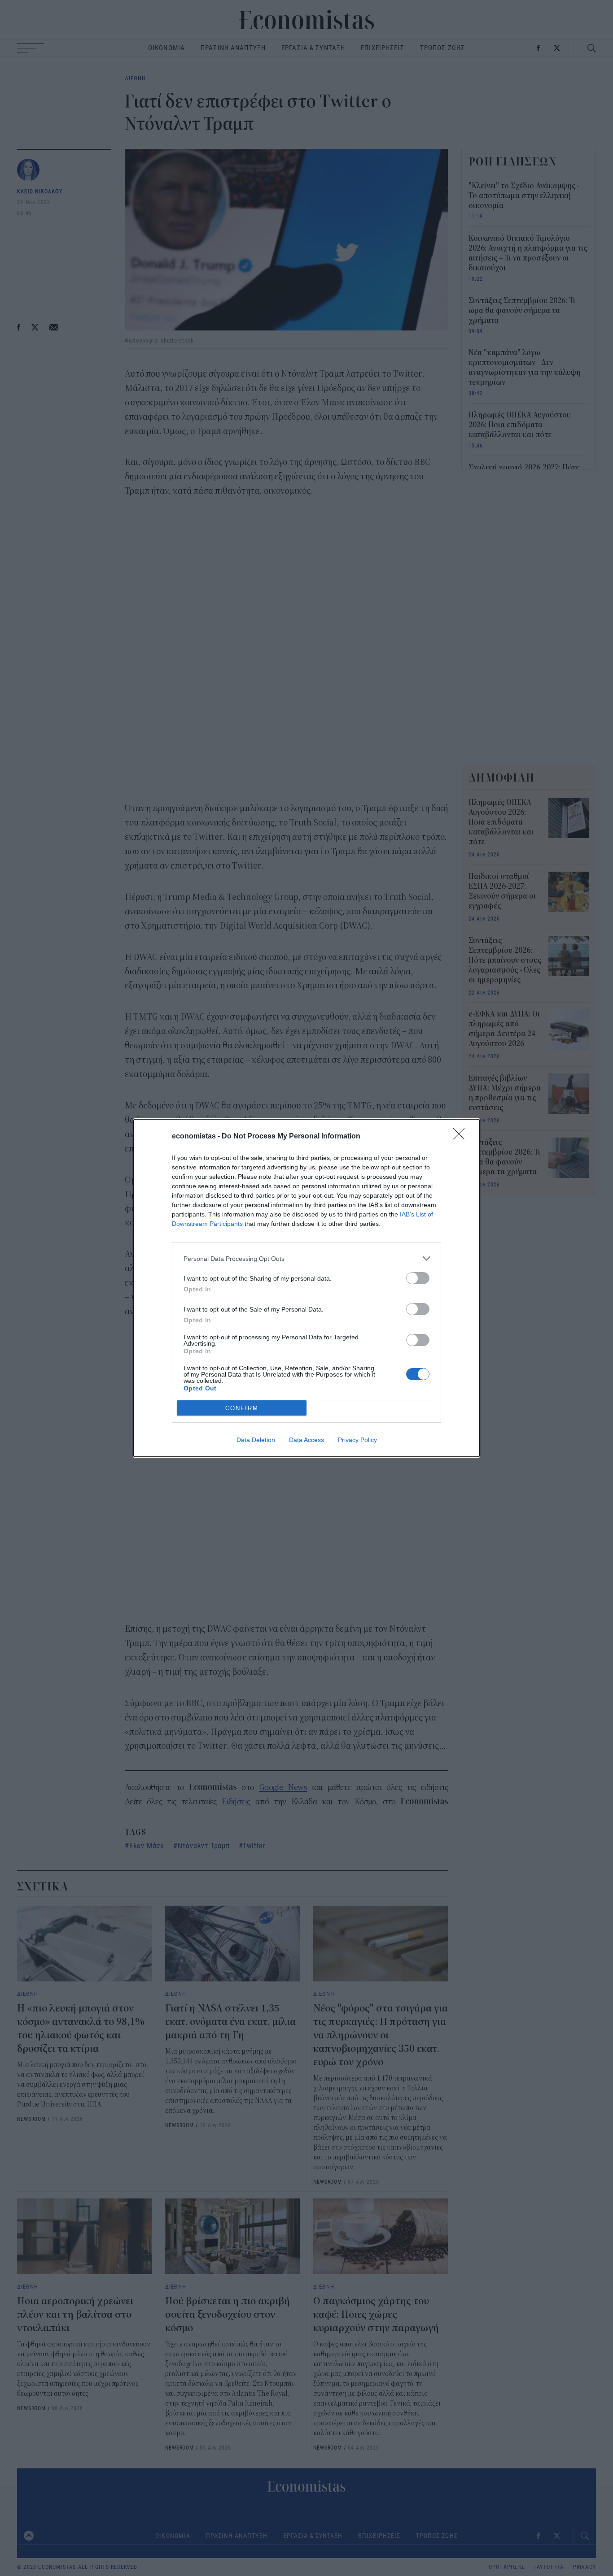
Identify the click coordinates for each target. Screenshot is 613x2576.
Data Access (306, 1440)
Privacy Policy (357, 1440)
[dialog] (306, 1288)
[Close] (462, 1137)
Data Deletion (256, 1440)
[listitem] (306, 1258)
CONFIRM (242, 1408)
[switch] (418, 1278)
